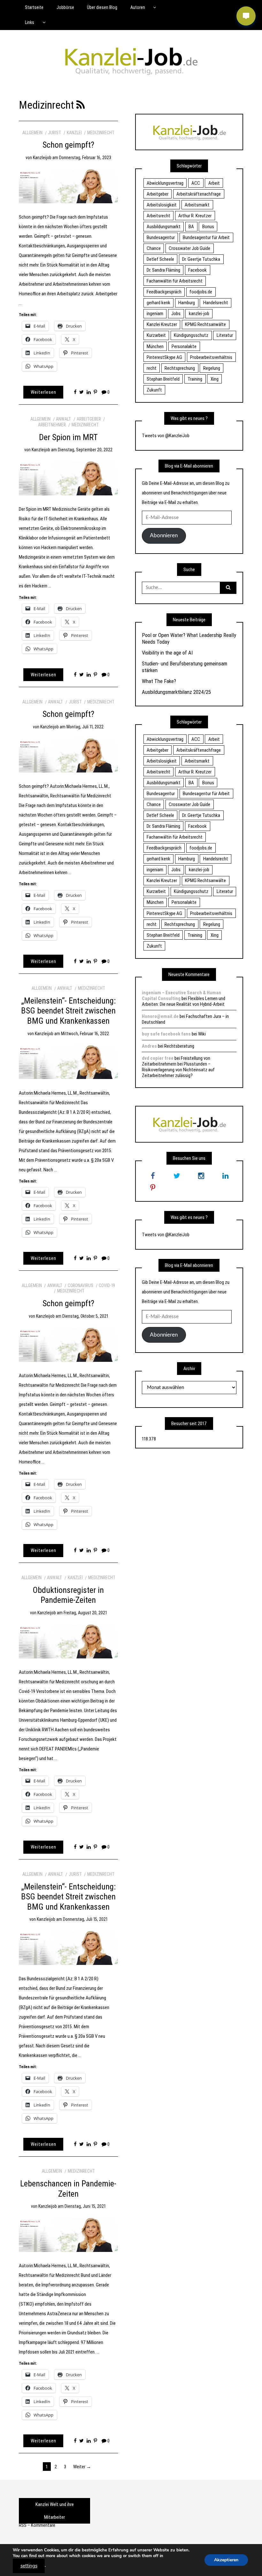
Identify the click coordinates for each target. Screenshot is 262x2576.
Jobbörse (65, 7)
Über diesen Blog (102, 7)
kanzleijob (42, 158)
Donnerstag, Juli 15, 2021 (85, 1919)
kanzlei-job (199, 314)
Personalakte (184, 346)
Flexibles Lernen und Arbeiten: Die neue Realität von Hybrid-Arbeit (184, 1001)
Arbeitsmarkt (197, 205)
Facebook (197, 270)
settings (29, 2566)
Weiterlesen (43, 392)
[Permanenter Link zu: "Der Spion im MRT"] (68, 478)
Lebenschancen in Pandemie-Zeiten (68, 2189)
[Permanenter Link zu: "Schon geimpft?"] (68, 186)
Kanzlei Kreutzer (162, 324)
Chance (154, 248)
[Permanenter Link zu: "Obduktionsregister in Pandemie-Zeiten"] (68, 1641)
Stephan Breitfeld (163, 379)
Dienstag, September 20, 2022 (85, 450)
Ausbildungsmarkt (164, 227)
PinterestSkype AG (164, 357)
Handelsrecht (216, 303)
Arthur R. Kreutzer (195, 216)
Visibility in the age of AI (167, 653)
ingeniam (155, 314)
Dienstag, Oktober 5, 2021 (85, 1316)
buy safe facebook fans (166, 1034)
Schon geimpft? (68, 145)
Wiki (202, 1034)
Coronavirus (81, 1285)
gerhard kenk (158, 303)
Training (195, 379)
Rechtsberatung (179, 1046)
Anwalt (63, 419)
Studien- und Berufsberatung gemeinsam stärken (185, 667)
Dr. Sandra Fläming (163, 270)
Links (30, 22)
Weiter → (82, 2467)
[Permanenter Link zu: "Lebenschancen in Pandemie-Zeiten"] (68, 2235)
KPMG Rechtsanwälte (205, 324)
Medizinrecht (101, 133)
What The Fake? (159, 681)
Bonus (208, 227)
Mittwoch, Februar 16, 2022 (85, 1034)
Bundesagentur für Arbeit (206, 237)
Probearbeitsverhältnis (211, 357)
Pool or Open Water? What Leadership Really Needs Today (189, 638)
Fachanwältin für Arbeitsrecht (175, 281)
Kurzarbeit (156, 335)
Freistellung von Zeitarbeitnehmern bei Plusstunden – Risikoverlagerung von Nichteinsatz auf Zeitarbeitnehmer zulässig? (178, 1067)
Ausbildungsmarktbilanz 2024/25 (176, 692)
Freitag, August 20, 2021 (85, 1613)
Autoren (138, 7)
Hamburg (187, 303)
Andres (149, 1046)
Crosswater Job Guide (189, 248)
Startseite (34, 7)
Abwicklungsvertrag (165, 183)
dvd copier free (158, 1058)
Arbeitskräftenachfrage (199, 194)
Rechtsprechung (180, 368)
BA (191, 227)
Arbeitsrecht (158, 216)
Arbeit (214, 183)
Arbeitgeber (89, 419)
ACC (196, 183)
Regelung (212, 368)
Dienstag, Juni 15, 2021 (85, 2206)
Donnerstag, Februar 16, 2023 (85, 158)
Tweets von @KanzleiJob (166, 436)
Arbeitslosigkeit (162, 205)
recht (152, 368)
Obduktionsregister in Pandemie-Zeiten (68, 1595)
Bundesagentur (161, 237)
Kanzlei (74, 133)
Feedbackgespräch (164, 292)
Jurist (54, 133)
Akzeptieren (226, 2560)
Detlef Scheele (160, 259)
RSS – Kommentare (37, 2525)
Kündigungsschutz (191, 335)
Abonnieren (164, 535)
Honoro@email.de (160, 1016)
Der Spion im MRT (68, 437)
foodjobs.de (201, 292)
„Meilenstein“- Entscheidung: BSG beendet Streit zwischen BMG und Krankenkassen (68, 1011)
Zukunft (154, 390)
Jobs (176, 314)
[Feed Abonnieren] (81, 105)
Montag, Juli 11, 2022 (85, 727)
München (155, 346)
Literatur (225, 335)
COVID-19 (107, 1285)
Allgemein (32, 133)
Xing (215, 379)
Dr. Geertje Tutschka (201, 259)
